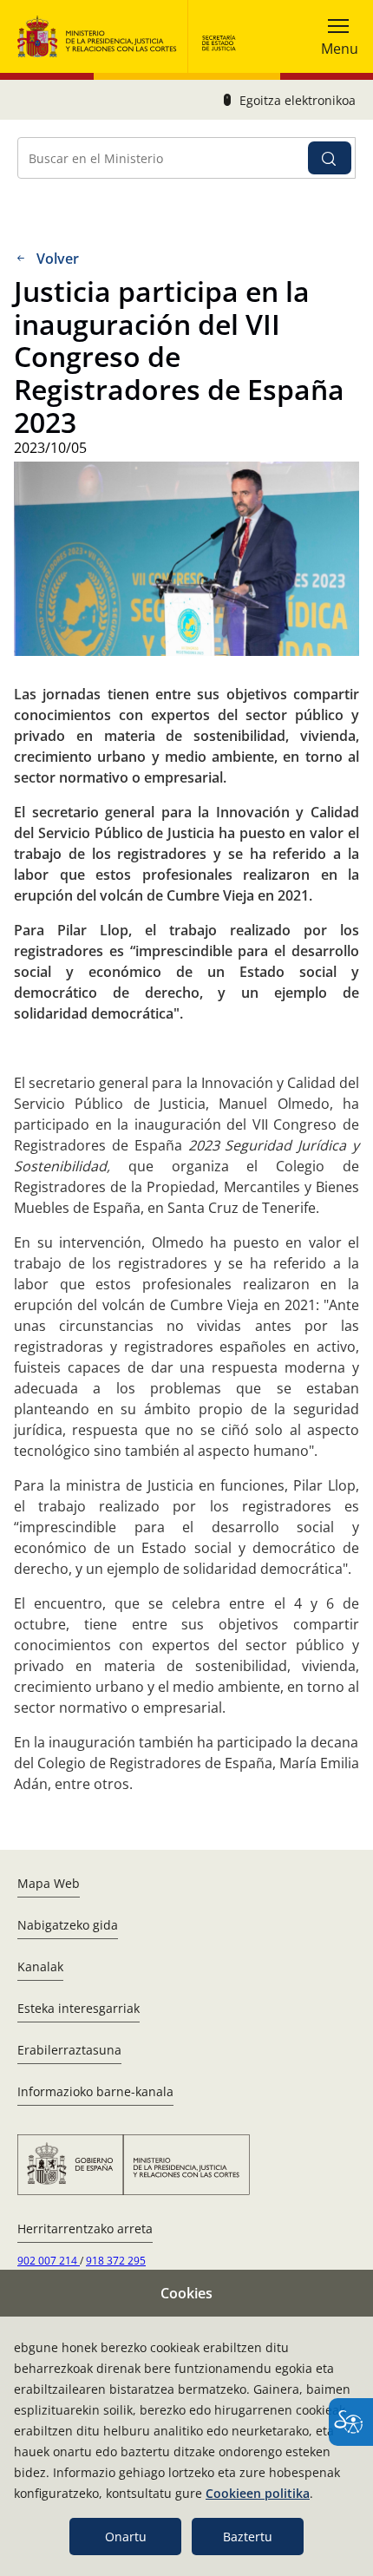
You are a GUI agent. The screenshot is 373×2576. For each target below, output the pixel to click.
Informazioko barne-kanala (95, 2091)
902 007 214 (49, 2261)
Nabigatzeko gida (68, 1925)
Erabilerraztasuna (69, 2050)
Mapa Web (49, 1883)
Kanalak (40, 1966)
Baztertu (248, 2537)
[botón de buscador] (330, 158)
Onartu (126, 2537)
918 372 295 (116, 2261)
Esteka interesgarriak (79, 2008)
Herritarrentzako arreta (85, 2229)
